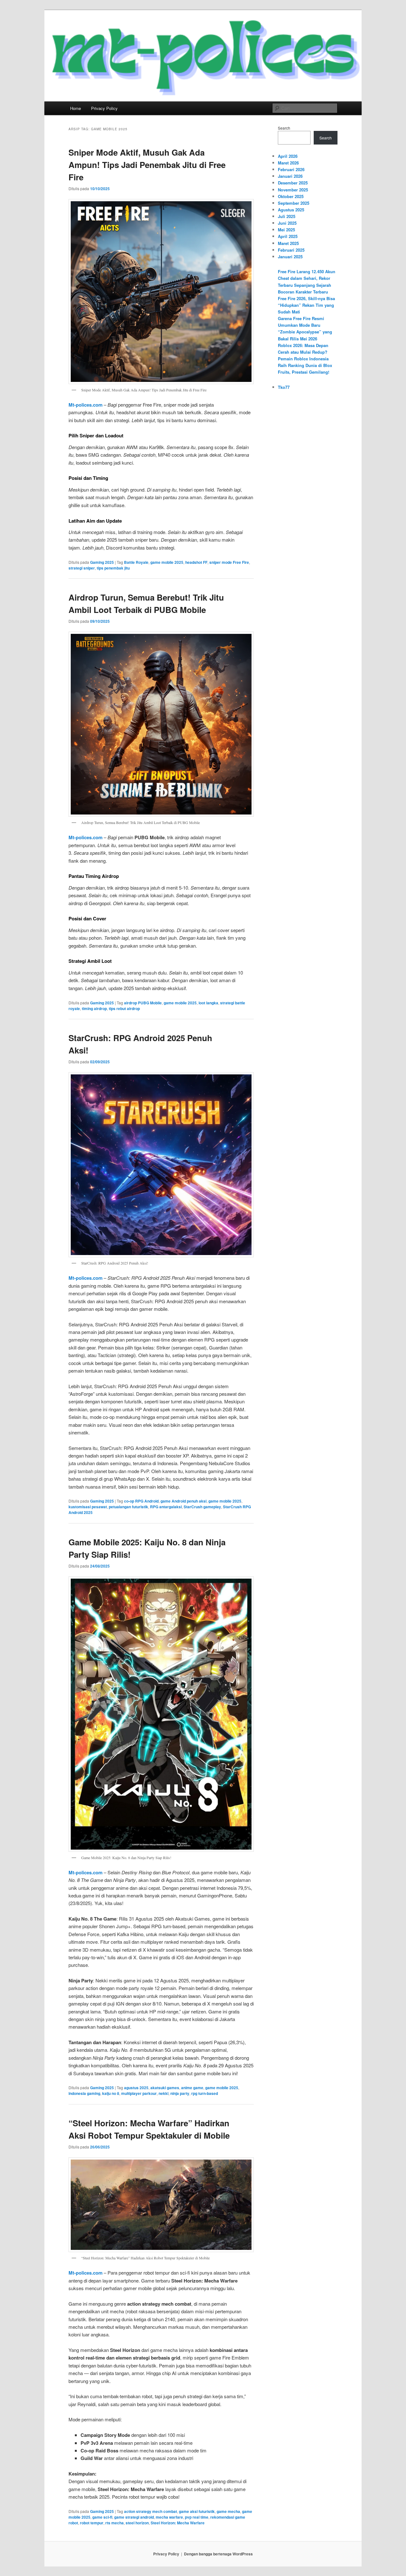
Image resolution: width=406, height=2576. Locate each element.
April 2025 (288, 236)
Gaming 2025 (102, 562)
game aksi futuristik (197, 2511)
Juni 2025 (287, 223)
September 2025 (294, 203)
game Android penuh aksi (183, 1501)
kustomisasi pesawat (88, 1507)
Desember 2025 (293, 183)
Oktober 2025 (291, 196)
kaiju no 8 (111, 2093)
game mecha (228, 2511)
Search (284, 128)
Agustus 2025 (291, 210)
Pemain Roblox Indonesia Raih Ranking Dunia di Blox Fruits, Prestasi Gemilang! (305, 365)
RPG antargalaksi (166, 1507)
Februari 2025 (291, 250)
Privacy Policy (104, 108)
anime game (192, 2088)
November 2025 (293, 190)
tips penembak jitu (113, 568)
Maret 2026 (288, 163)
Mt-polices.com (85, 405)
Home (75, 108)
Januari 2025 (290, 257)
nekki (164, 2093)
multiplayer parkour (139, 2093)
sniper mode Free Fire (229, 562)
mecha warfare (169, 2517)
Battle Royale (136, 562)
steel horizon (137, 2523)
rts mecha (115, 2523)
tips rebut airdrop (124, 1008)
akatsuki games (165, 2088)
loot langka (208, 1003)
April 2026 (288, 156)
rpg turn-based (205, 2093)
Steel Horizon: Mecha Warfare (178, 2523)
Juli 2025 (287, 216)
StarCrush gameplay (202, 1507)
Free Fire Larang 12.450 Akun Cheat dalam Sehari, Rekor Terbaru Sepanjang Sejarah (307, 278)
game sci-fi (102, 2517)
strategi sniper (82, 568)
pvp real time (197, 2517)
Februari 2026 (291, 169)
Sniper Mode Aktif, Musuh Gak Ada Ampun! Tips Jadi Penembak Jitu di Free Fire (147, 165)
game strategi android (134, 2517)
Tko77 (284, 387)
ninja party (180, 2093)
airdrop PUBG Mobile (143, 1003)
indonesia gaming (84, 2093)
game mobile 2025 (167, 562)
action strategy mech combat (151, 2511)
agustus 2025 (136, 2088)
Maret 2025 (288, 243)
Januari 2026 (290, 176)
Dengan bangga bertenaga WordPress (218, 2554)
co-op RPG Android (141, 1501)
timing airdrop (94, 1008)
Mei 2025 (286, 230)
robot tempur (92, 2523)
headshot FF (196, 562)
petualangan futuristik (128, 1507)
